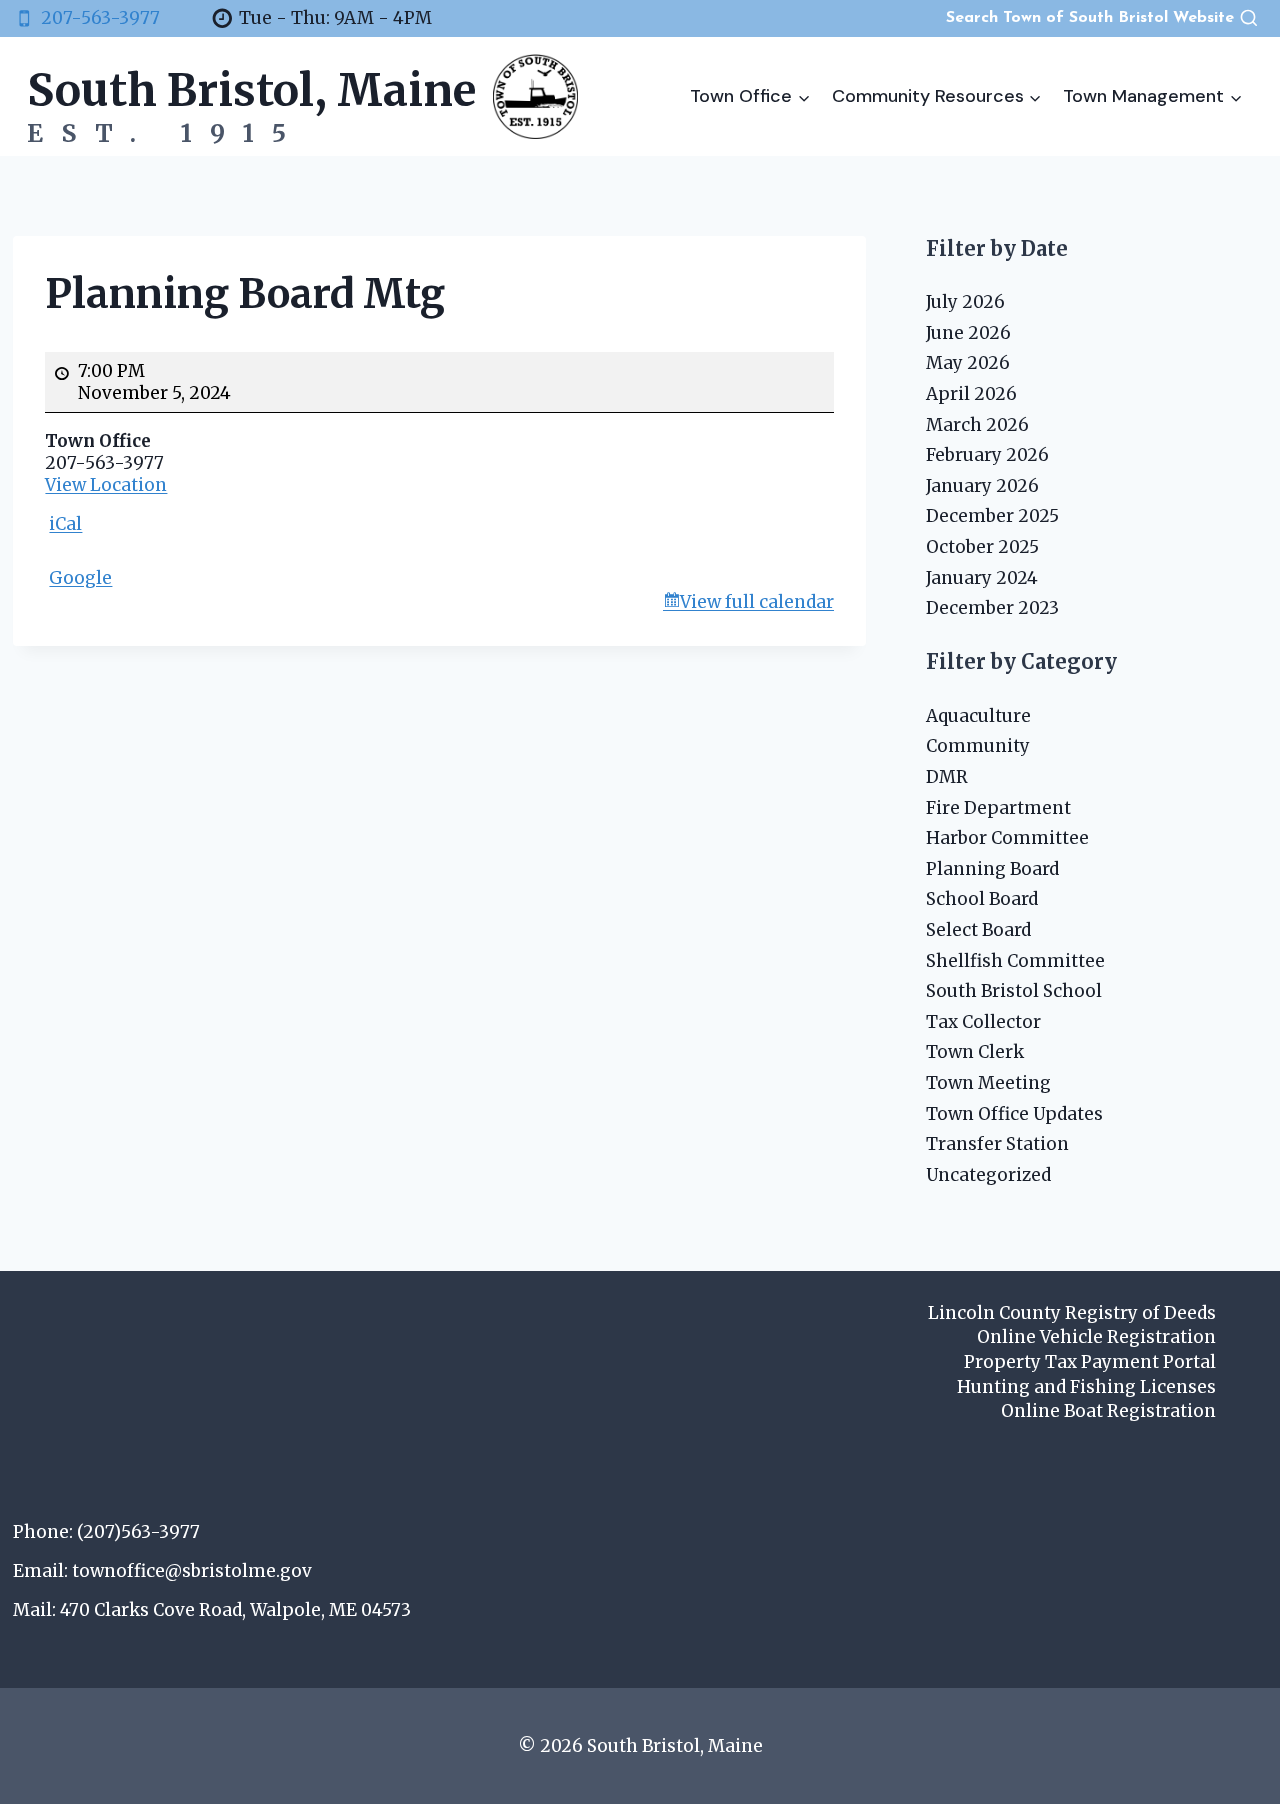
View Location (106, 485)
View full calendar (757, 602)
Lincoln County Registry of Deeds (1072, 1313)
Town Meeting (988, 1083)
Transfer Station (997, 1144)
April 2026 (971, 394)
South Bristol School (1014, 991)
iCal (65, 524)
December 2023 (992, 608)
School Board (982, 899)
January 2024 (982, 578)
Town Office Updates (1014, 1114)
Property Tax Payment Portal (1090, 1362)
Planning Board (992, 869)
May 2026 (968, 363)
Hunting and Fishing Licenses (1086, 1387)
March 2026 (977, 425)
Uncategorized (988, 1175)
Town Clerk (975, 1052)
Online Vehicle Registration (1096, 1337)
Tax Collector (983, 1022)
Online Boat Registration (1108, 1411)
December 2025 (992, 516)
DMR (947, 777)
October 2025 (982, 547)
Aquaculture (978, 716)
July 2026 (965, 302)
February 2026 (987, 455)
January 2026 (982, 486)
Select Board (978, 930)
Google (80, 578)
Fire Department (998, 808)
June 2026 (968, 333)
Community (978, 746)
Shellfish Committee (1015, 961)
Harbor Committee (1007, 838)
